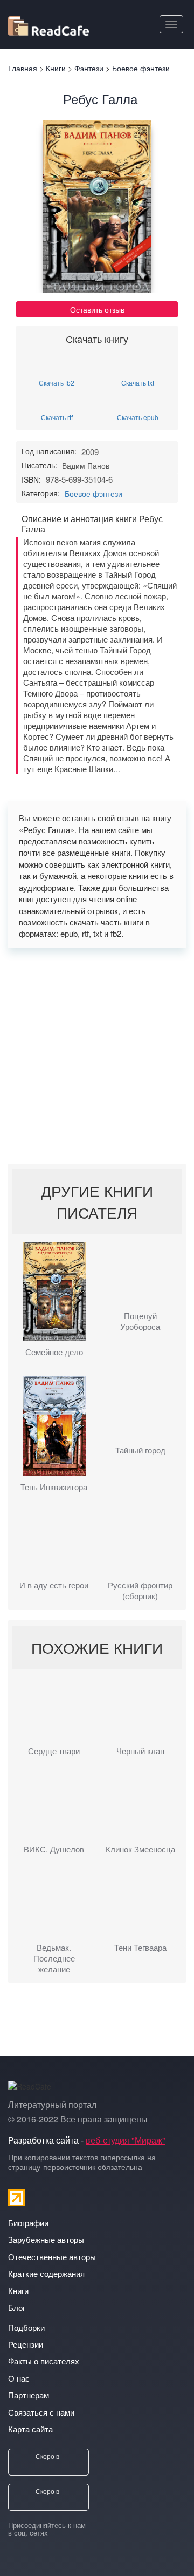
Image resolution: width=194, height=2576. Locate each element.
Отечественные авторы (52, 2257)
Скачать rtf (57, 417)
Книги (18, 2291)
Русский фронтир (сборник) (140, 1591)
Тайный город (140, 1450)
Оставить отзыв (97, 309)
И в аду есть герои (54, 1585)
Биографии (28, 2223)
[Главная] (48, 24)
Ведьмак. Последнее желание (54, 1958)
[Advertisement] (97, 1056)
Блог (17, 2307)
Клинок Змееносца (140, 1849)
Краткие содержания (46, 2273)
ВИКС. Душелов (54, 1849)
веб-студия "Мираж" (126, 2140)
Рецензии (26, 2344)
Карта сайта (30, 2429)
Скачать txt (138, 382)
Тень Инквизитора (54, 1487)
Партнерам (29, 2395)
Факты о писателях (44, 2361)
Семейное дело (54, 1352)
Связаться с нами (41, 2412)
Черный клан (140, 1751)
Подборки (26, 2327)
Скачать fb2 (57, 382)
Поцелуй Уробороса (140, 1321)
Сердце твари (54, 1751)
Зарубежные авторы (46, 2239)
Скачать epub (138, 417)
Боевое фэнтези (93, 493)
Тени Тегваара (140, 1948)
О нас (19, 2378)
